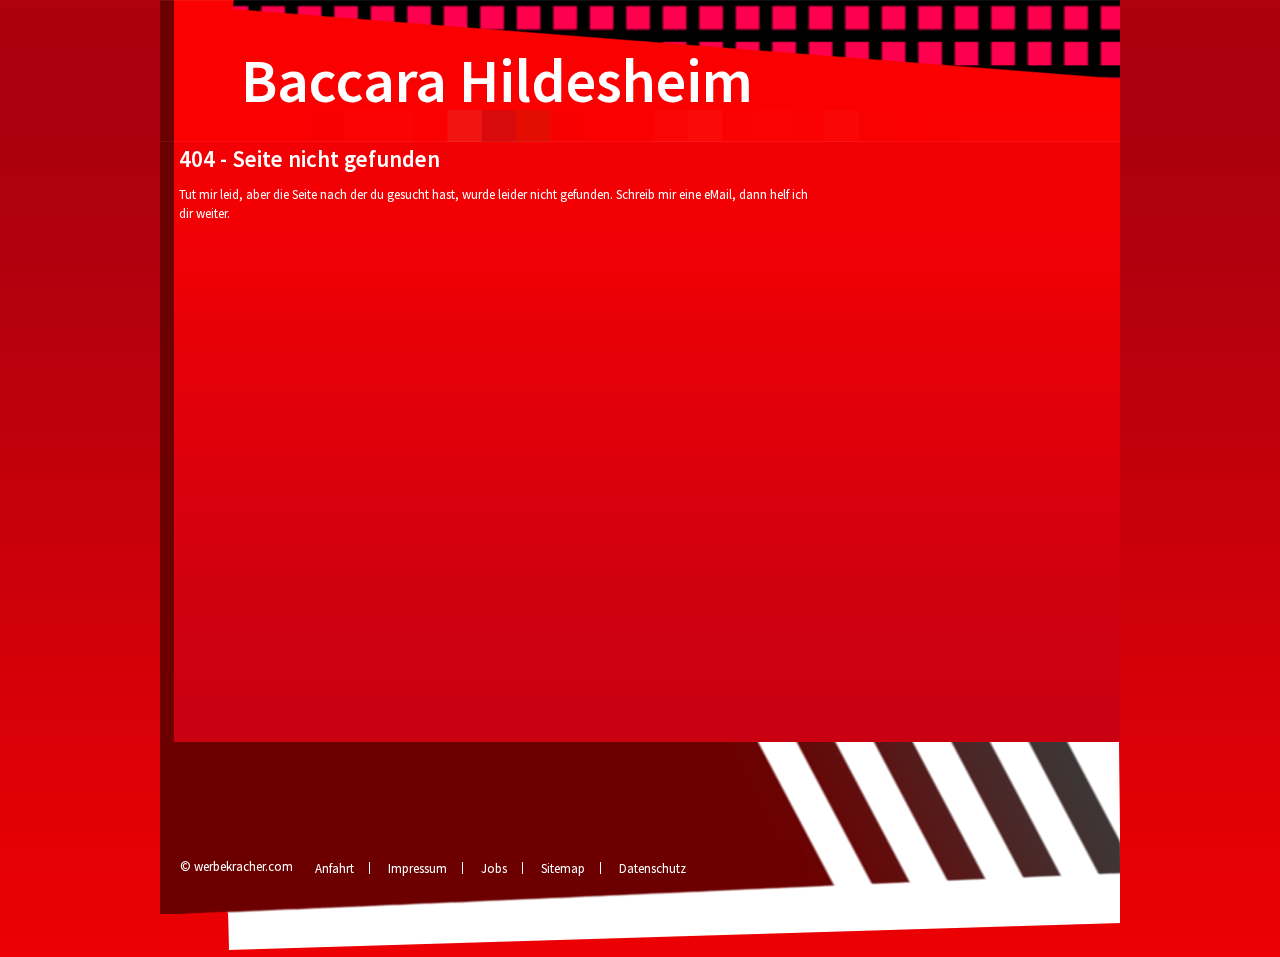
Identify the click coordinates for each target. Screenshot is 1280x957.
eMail (718, 194)
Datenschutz (652, 868)
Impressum (417, 868)
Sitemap (563, 868)
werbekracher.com (243, 866)
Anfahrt (334, 868)
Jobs (494, 868)
